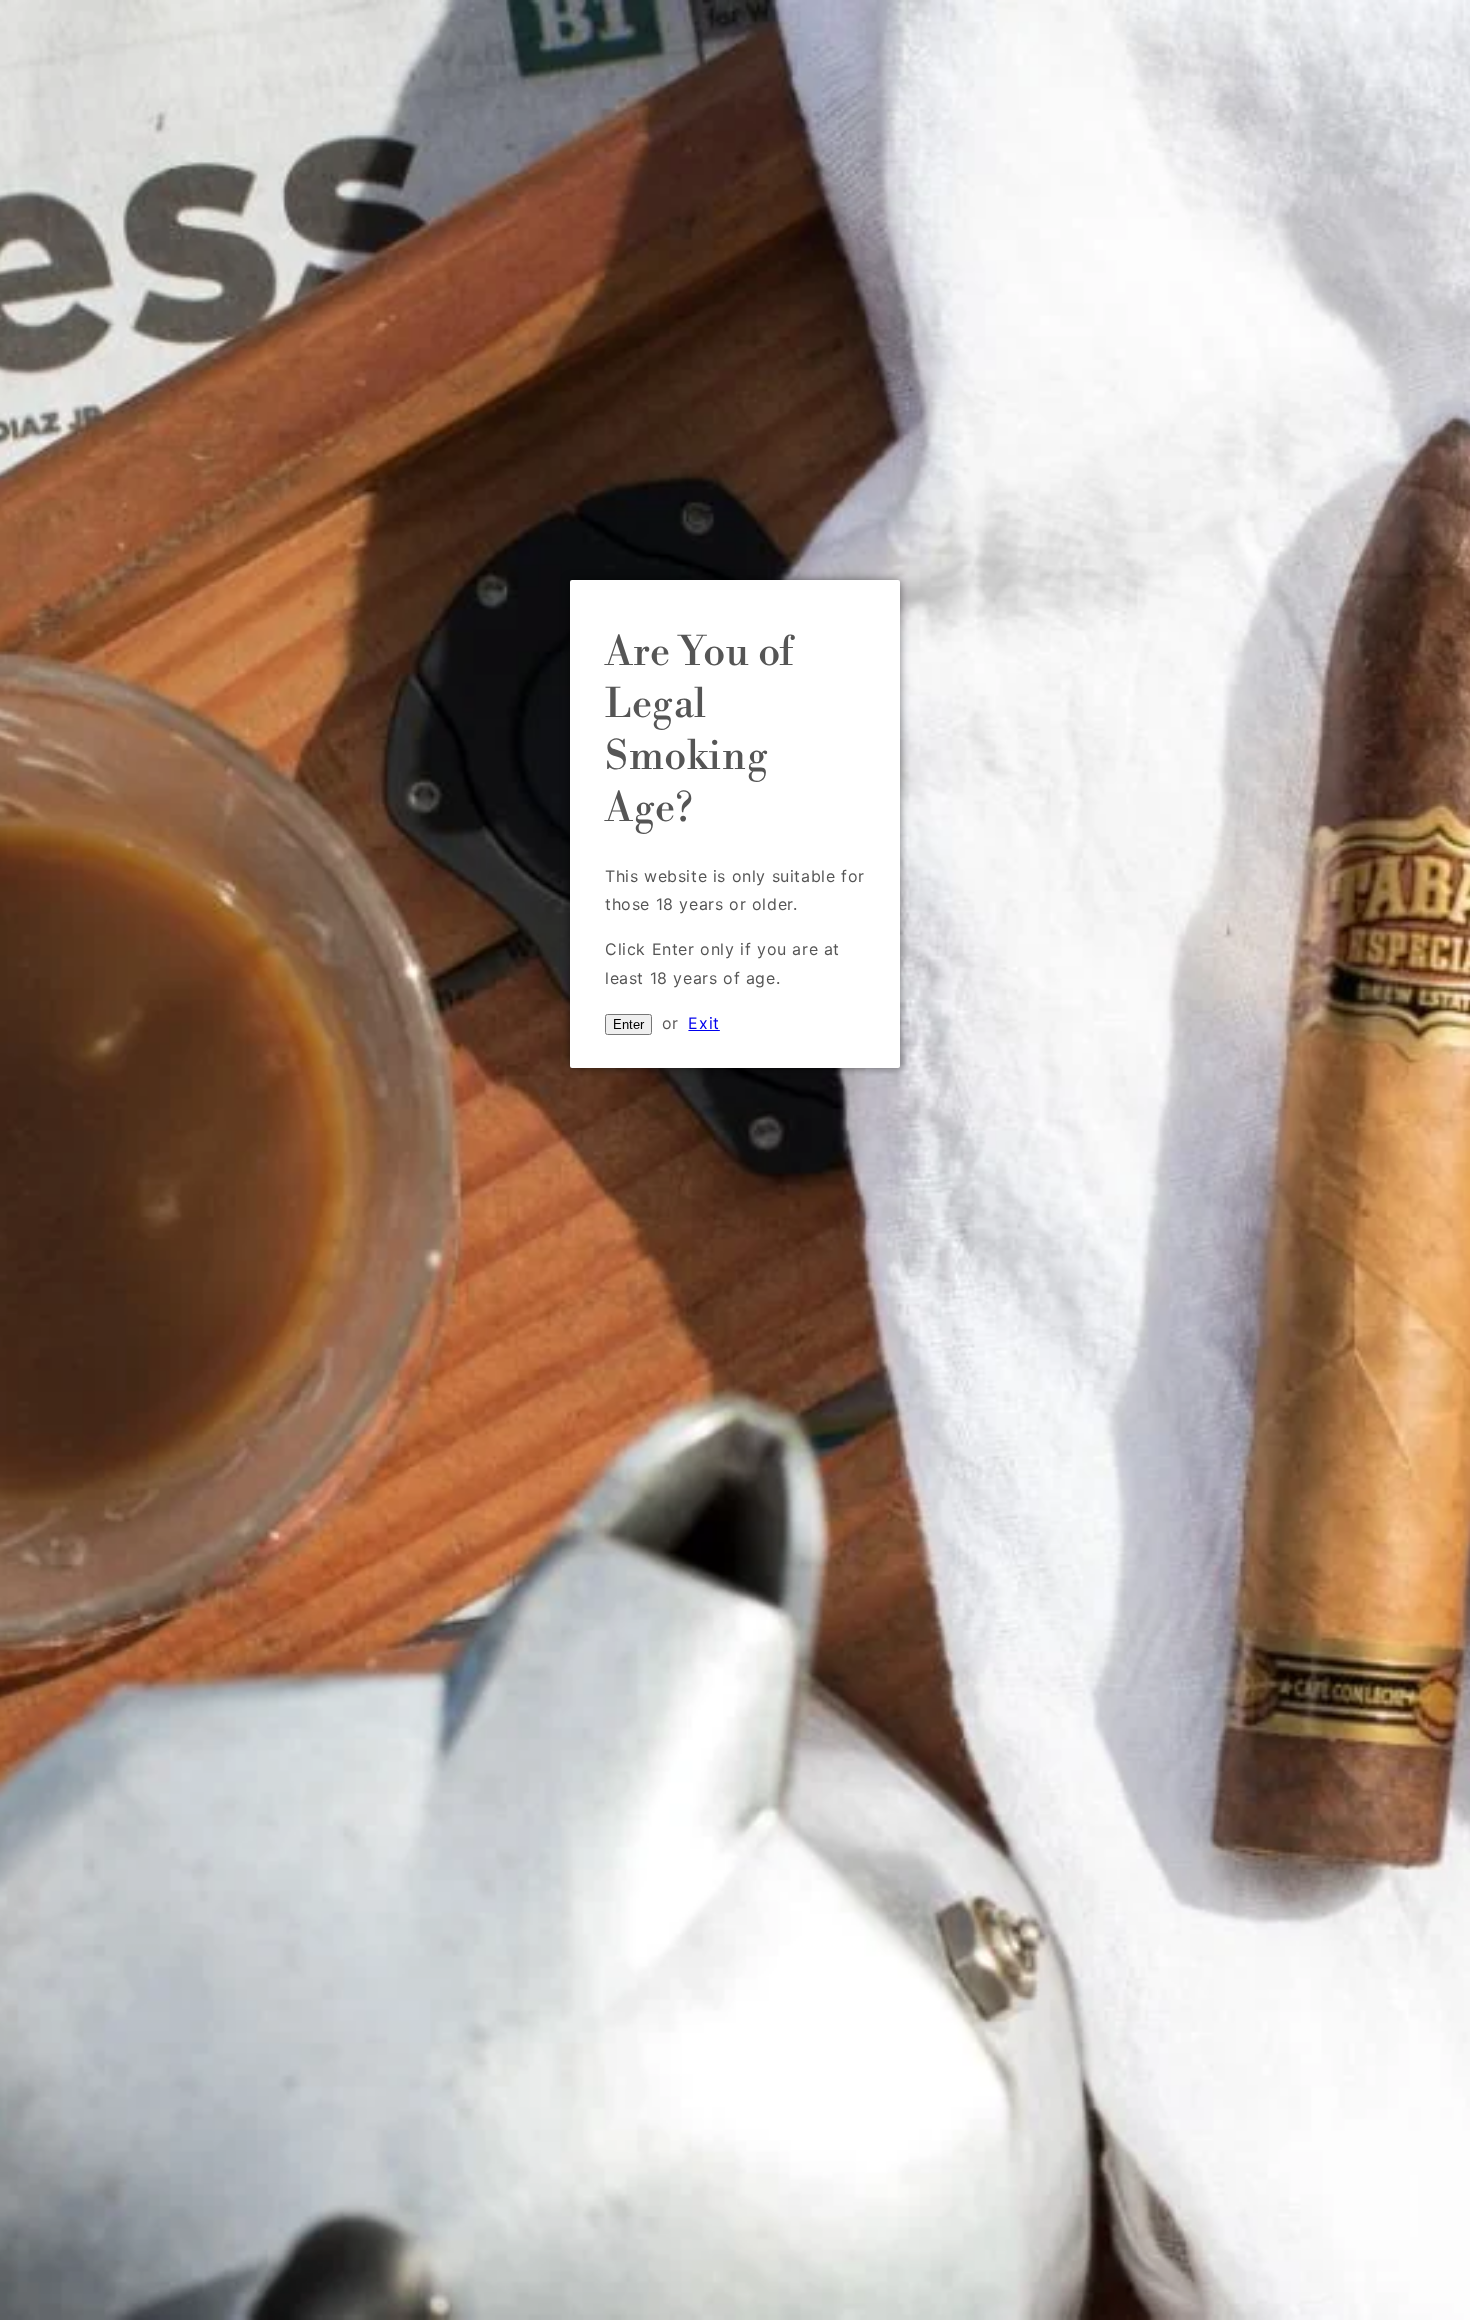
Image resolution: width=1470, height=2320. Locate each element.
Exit (703, 1023)
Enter (628, 1024)
